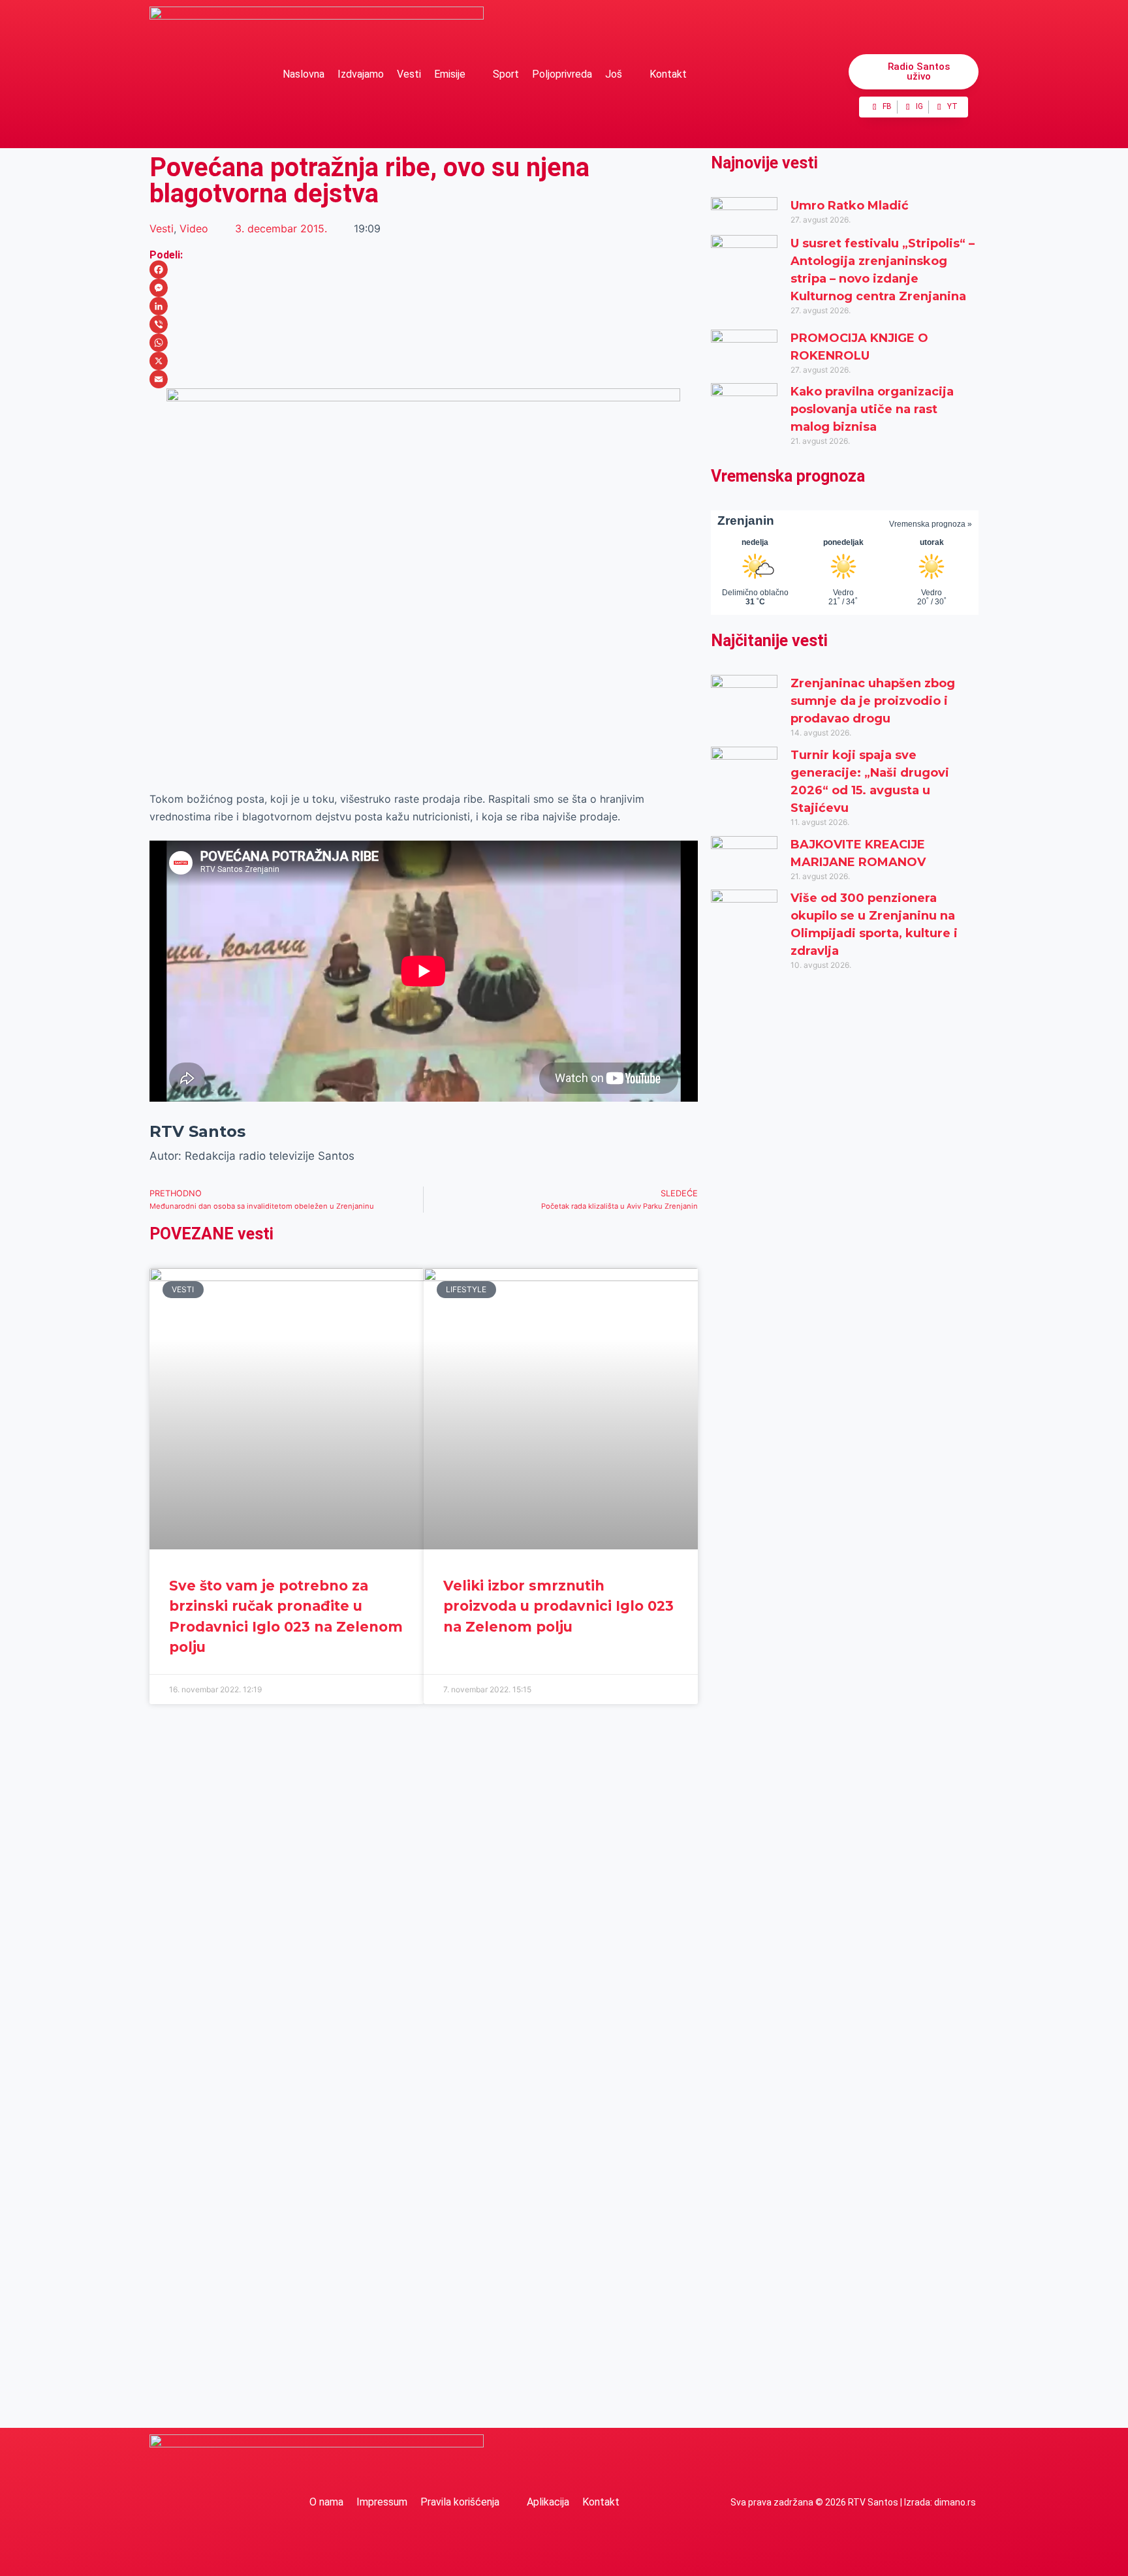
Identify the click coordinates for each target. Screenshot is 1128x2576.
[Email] (424, 379)
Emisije (450, 74)
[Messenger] (424, 288)
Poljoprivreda (562, 74)
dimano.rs (955, 2502)
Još (614, 74)
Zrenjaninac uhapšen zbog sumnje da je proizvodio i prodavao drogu (873, 701)
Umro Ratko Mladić (850, 206)
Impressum (382, 2502)
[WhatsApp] (424, 343)
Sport (506, 74)
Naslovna (304, 74)
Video (194, 228)
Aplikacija (548, 2502)
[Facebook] (424, 270)
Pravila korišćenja (460, 2502)
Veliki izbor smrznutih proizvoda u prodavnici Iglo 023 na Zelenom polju (558, 1606)
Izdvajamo (361, 74)
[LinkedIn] (424, 306)
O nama (326, 2502)
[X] (424, 361)
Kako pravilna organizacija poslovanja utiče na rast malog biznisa (872, 409)
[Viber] (424, 324)
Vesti (409, 74)
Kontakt (668, 74)
